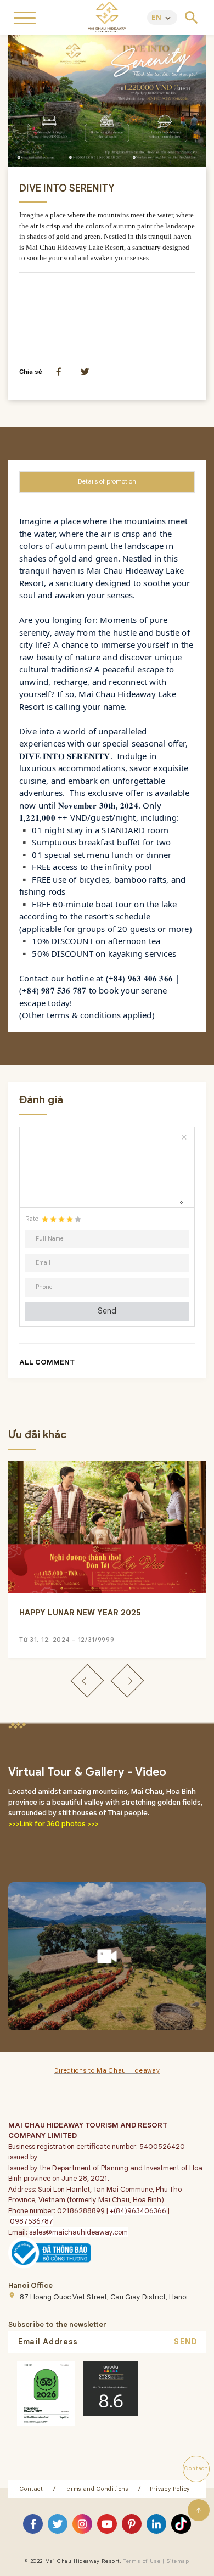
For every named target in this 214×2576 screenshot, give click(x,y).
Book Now (107, 2564)
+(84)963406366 (137, 2211)
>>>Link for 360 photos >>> (54, 1824)
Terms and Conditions (97, 2489)
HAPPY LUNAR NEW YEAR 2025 (80, 1613)
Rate (32, 1219)
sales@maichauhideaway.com (78, 2232)
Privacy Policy (170, 2489)
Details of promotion (107, 481)
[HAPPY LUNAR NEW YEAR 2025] (107, 1527)
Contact (32, 2489)
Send (107, 1311)
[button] (87, 1680)
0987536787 (32, 2221)
